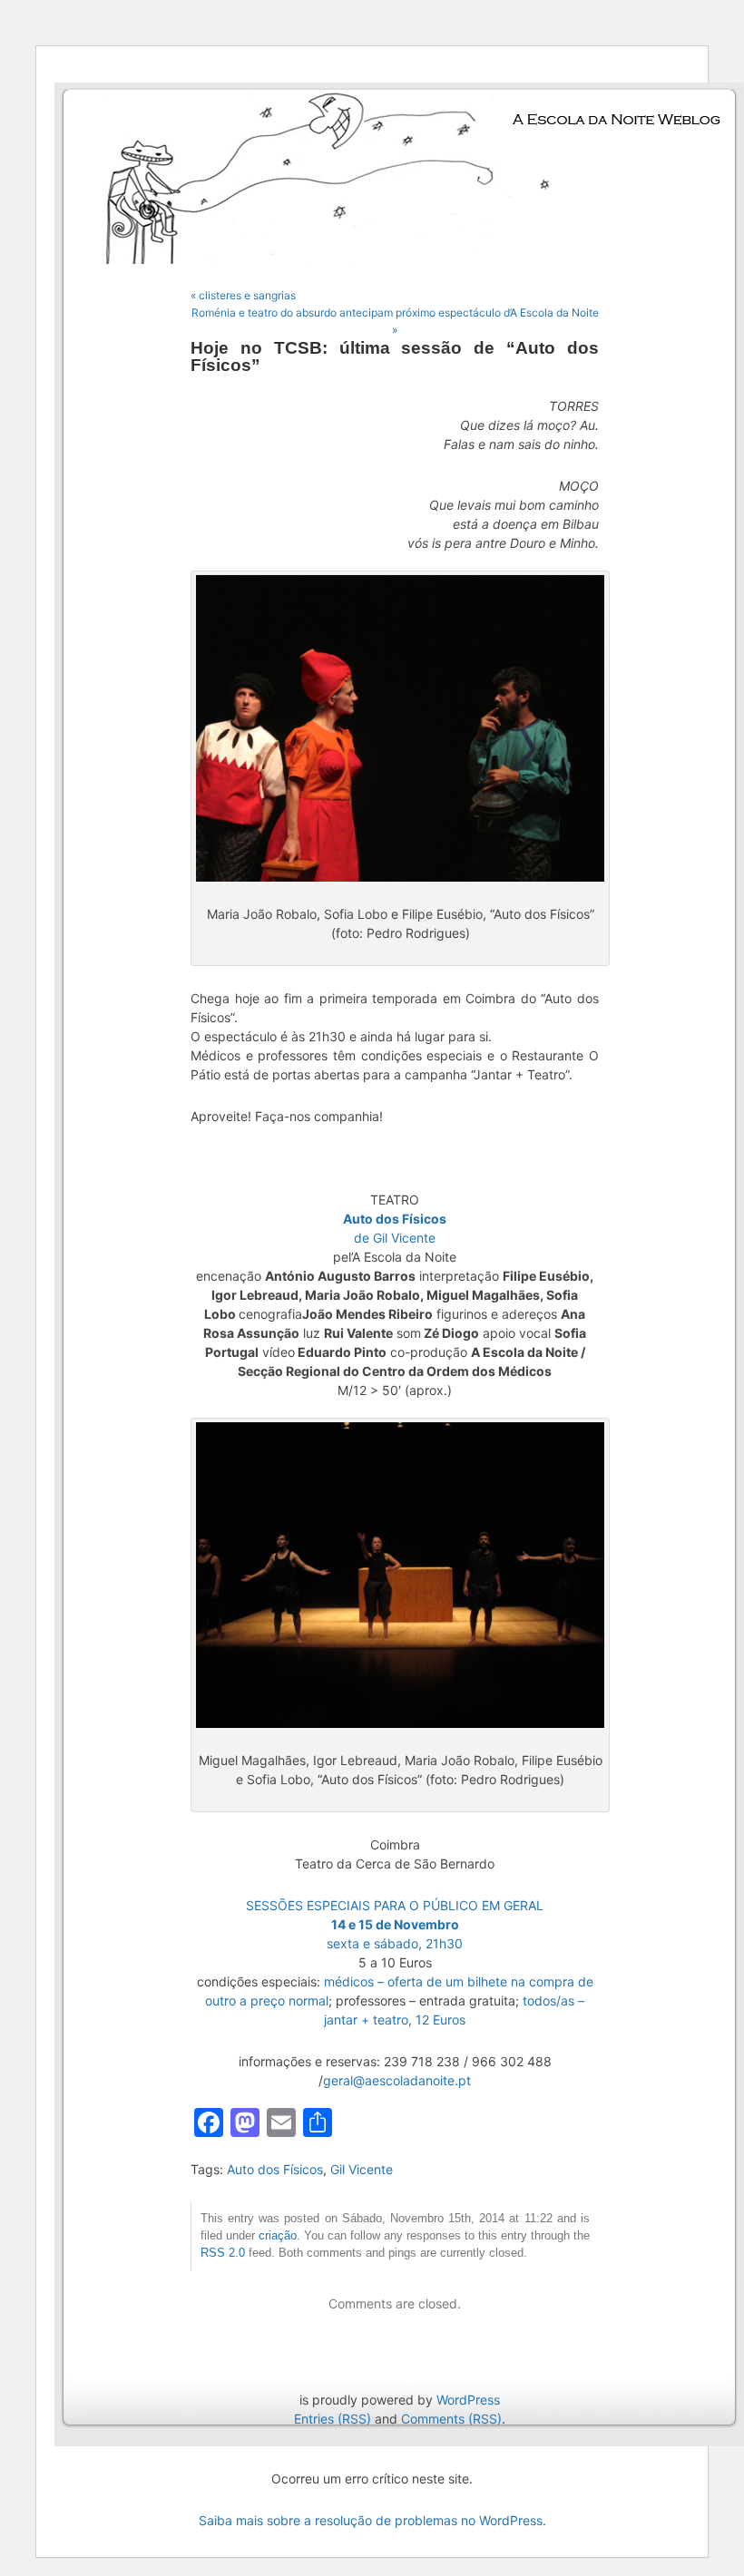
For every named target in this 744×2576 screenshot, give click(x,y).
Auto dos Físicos (275, 2169)
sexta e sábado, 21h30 (395, 1943)
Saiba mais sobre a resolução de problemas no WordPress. (372, 2520)
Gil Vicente (362, 2169)
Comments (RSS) (451, 2419)
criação (278, 2236)
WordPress (468, 2400)
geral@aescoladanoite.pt (397, 2080)
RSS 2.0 (223, 2253)
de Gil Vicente (395, 1238)
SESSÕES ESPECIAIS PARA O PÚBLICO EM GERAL (395, 1905)
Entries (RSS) (333, 2419)
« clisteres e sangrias (243, 295)
